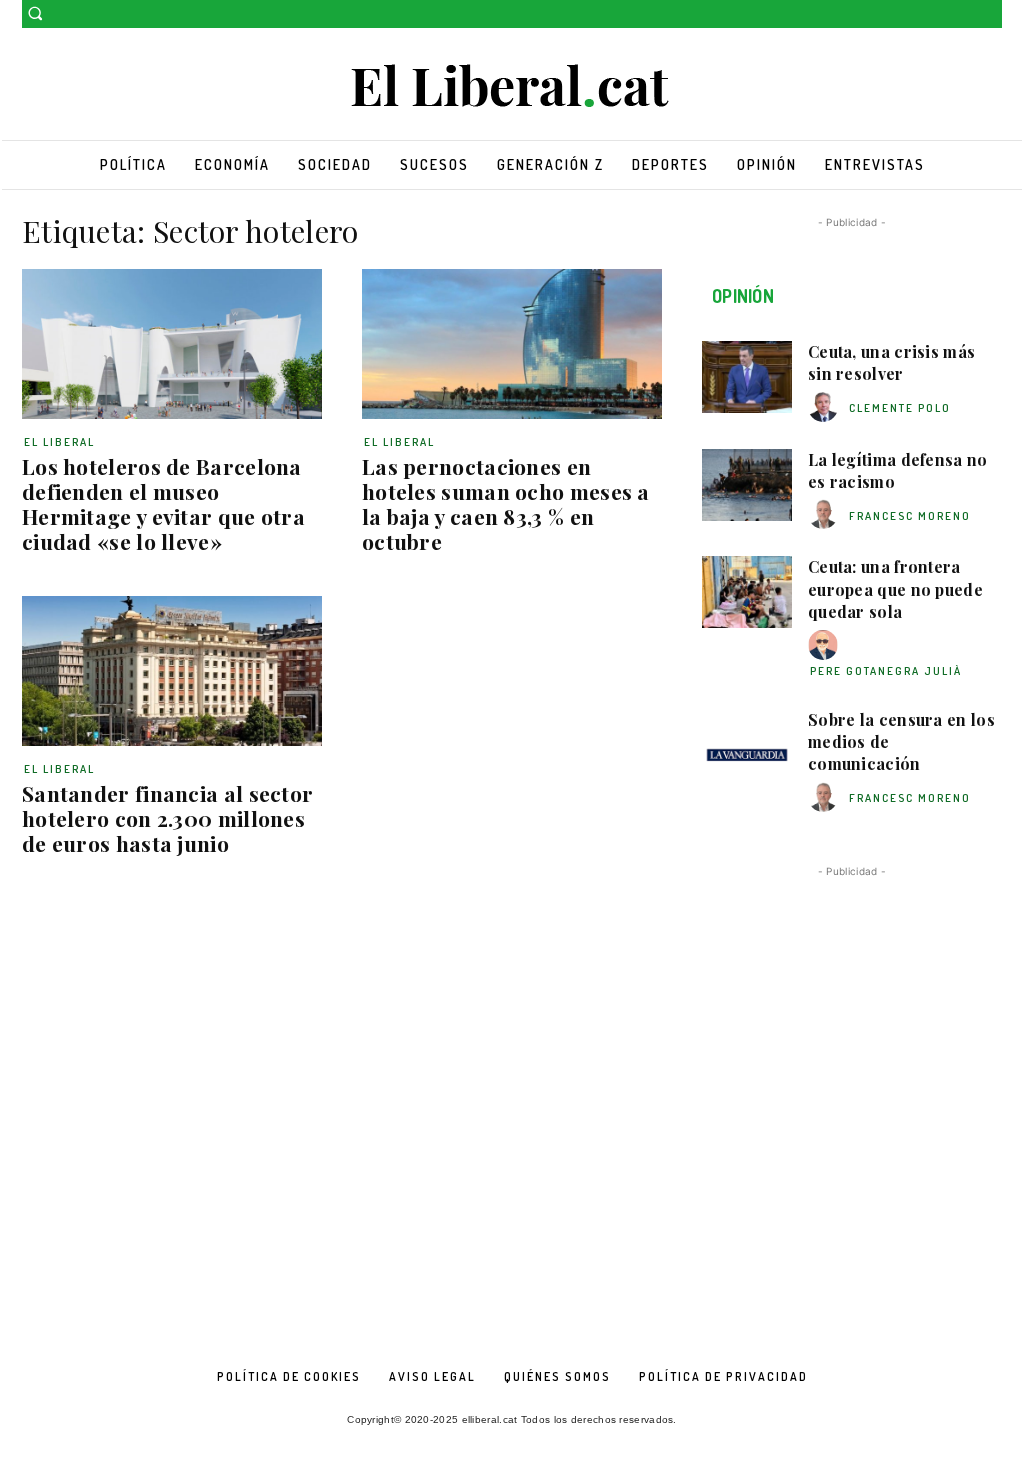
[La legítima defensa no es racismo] (747, 485)
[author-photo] (826, 407)
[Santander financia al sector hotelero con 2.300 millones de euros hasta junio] (172, 671)
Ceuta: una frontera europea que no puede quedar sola (895, 589)
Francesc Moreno (910, 516)
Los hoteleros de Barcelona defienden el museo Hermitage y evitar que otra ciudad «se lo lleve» (163, 503)
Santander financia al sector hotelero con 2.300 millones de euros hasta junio (167, 818)
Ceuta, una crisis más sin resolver (891, 362)
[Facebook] (962, 14)
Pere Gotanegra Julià (886, 671)
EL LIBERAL (59, 442)
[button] (35, 13)
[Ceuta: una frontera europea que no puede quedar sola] (747, 592)
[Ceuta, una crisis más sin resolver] (747, 377)
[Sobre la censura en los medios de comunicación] (747, 745)
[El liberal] (512, 86)
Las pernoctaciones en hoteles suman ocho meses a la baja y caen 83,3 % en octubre (506, 503)
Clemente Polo (900, 408)
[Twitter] (990, 14)
